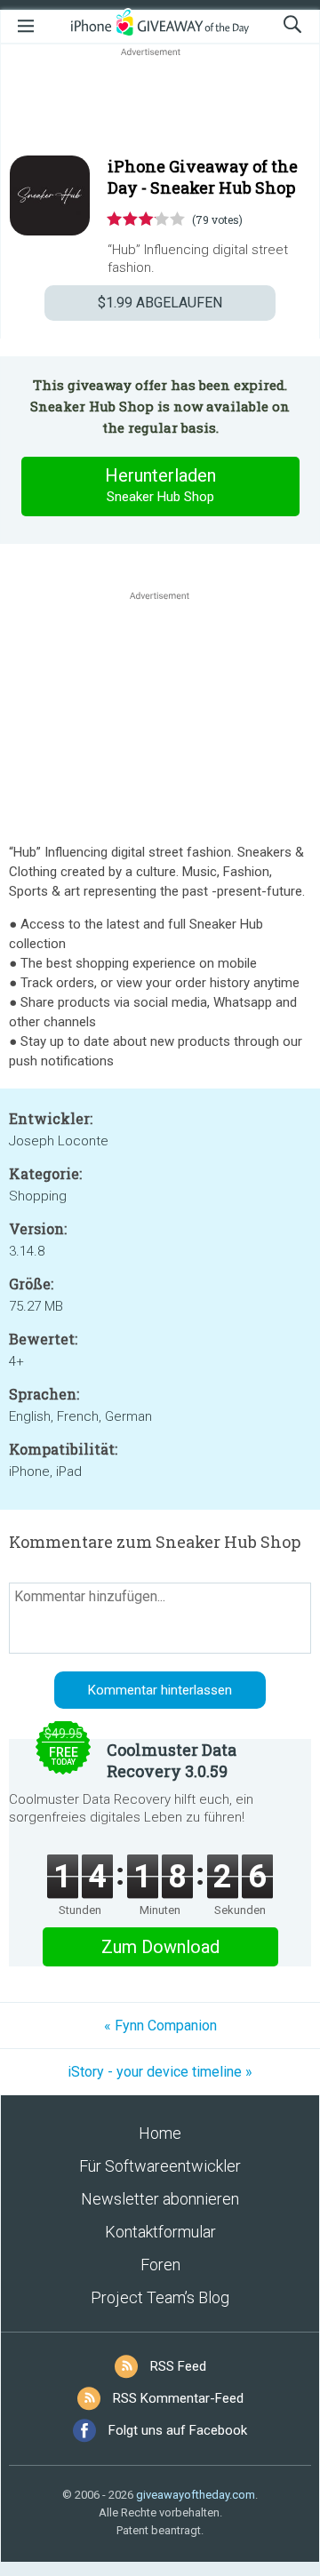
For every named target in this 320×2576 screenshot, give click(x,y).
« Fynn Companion (160, 2026)
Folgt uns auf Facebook (178, 2430)
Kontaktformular (160, 2232)
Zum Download (160, 1947)
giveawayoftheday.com (196, 2495)
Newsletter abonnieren (160, 2199)
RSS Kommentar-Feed (178, 2398)
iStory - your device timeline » (160, 2072)
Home (160, 2133)
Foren (160, 2265)
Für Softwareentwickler (160, 2166)
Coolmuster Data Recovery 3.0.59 (172, 1760)
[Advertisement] (160, 103)
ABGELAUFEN (160, 303)
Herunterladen (160, 485)
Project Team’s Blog (160, 2297)
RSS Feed (178, 2366)
